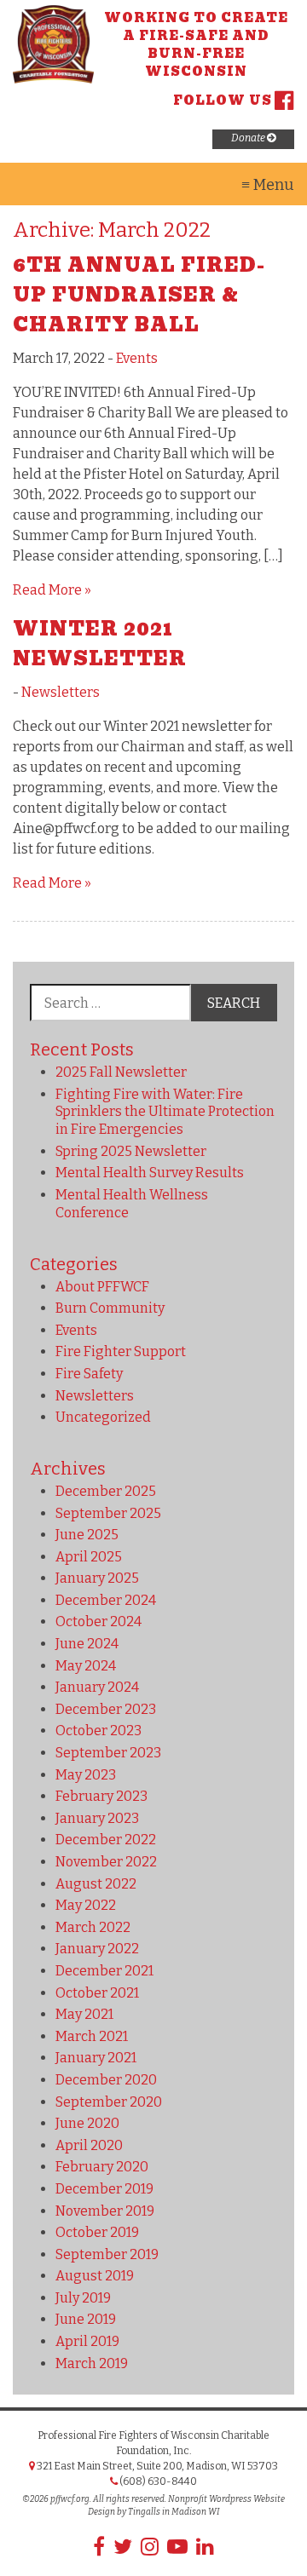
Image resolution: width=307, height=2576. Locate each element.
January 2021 (96, 2058)
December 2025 (106, 1491)
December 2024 (106, 1600)
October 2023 (98, 1731)
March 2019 (92, 2363)
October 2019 (97, 2232)
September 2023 (108, 1753)
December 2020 (106, 2080)
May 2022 (86, 1905)
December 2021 (104, 1971)
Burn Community (110, 1308)
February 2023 (101, 1796)
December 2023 (106, 1709)
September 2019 (107, 2254)
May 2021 (84, 2014)
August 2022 (96, 1884)
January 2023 (97, 1818)
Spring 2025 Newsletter (131, 1151)
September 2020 (109, 2102)
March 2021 (92, 2036)
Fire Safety (89, 1374)
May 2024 (86, 1666)
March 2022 (93, 1927)
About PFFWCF (102, 1287)
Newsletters (61, 692)
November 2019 (105, 2211)
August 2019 (95, 2276)
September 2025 (108, 1513)
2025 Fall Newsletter (121, 1072)
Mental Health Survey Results (150, 1173)
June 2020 (87, 2123)
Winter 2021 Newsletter (100, 644)
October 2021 (97, 1993)
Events (137, 358)
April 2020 (89, 2145)
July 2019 (83, 2298)
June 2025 (87, 1535)
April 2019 (87, 2341)
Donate (249, 138)
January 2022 (97, 1949)
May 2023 (86, 1775)
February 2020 (102, 2167)
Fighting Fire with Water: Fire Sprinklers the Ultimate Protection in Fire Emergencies (165, 1112)
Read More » (52, 590)
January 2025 (97, 1578)
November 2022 (106, 1862)
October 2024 (98, 1621)
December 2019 (104, 2189)
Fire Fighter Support (121, 1351)
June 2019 (86, 2319)
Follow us (223, 101)
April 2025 (89, 1557)
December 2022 (106, 1840)
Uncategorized (103, 1417)
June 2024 (87, 1644)
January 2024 (97, 1687)
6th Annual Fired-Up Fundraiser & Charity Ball (139, 295)
